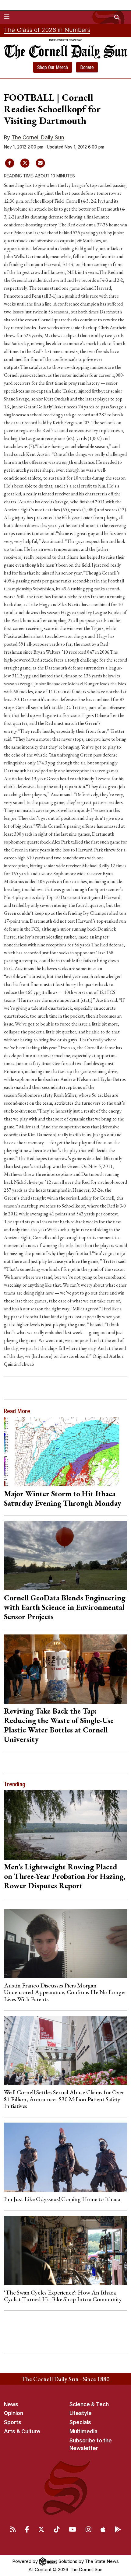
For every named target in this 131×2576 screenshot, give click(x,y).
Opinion (14, 2413)
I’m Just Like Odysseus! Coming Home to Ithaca (62, 2199)
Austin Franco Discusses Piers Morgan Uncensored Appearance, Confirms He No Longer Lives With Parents (65, 1992)
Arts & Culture (22, 2431)
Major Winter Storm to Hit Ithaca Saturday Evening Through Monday (63, 1498)
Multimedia (83, 2431)
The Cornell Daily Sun (38, 138)
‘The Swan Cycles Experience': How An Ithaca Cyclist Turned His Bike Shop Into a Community (63, 2296)
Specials (80, 2422)
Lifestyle (81, 2413)
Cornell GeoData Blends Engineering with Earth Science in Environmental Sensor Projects (65, 1607)
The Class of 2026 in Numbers (47, 30)
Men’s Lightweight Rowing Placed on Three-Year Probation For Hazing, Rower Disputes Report (65, 1876)
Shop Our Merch (53, 67)
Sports (13, 2422)
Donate (87, 67)
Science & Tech (89, 2404)
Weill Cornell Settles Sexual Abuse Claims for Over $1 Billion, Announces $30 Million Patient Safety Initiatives (64, 2099)
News (11, 2404)
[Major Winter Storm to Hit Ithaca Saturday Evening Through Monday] (66, 1452)
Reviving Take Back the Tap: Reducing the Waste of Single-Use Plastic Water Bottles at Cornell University (59, 1725)
